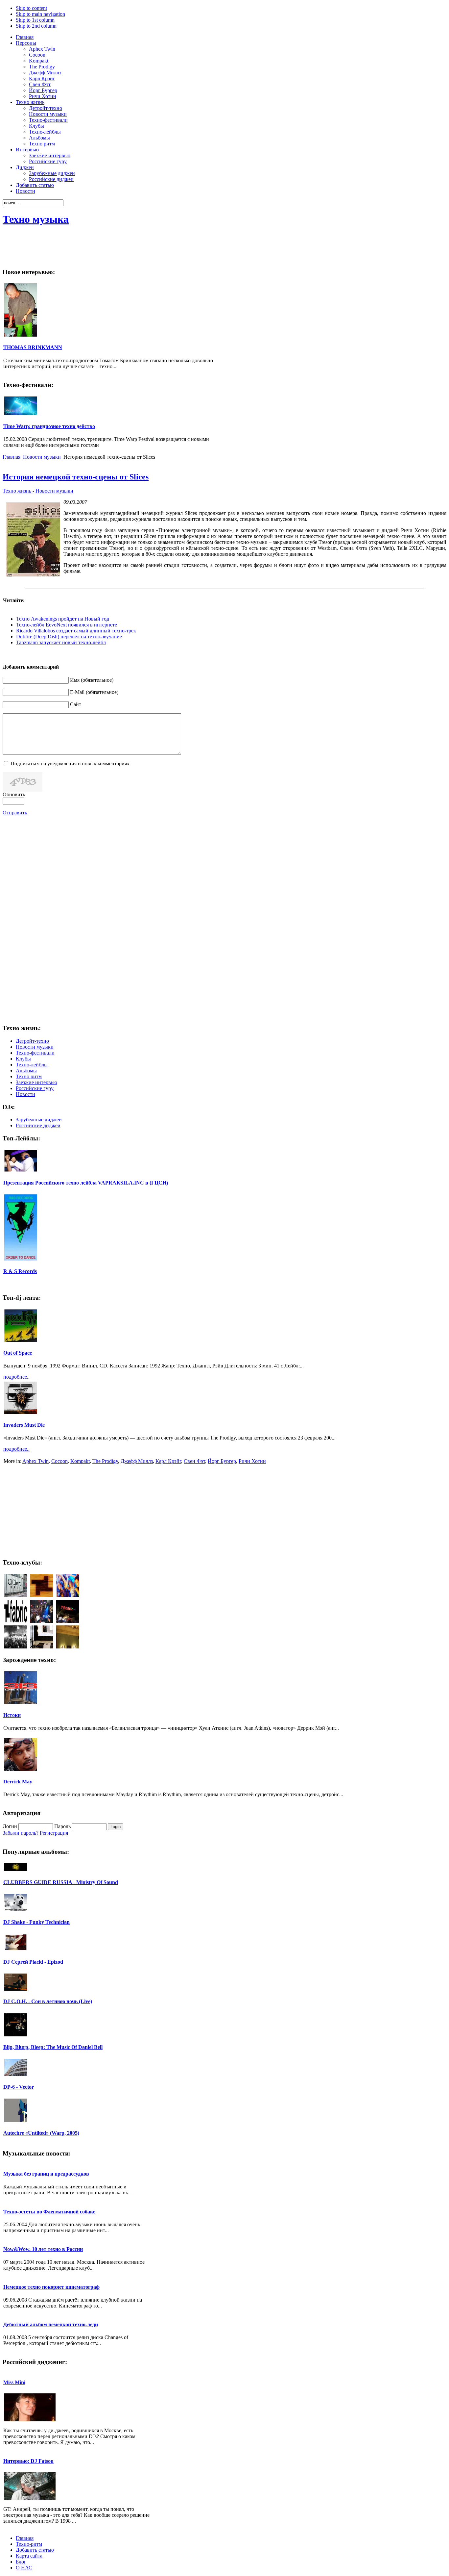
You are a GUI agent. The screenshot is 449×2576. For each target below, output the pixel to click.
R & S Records (20, 1271)
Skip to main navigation (40, 14)
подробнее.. (16, 1377)
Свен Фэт (194, 1461)
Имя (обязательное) (92, 680)
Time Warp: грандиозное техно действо (49, 426)
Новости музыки (42, 457)
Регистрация (54, 1833)
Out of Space (18, 1353)
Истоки (12, 1715)
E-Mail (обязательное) (94, 692)
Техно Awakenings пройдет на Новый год (63, 619)
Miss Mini (14, 2382)
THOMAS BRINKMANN (33, 347)
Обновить (14, 794)
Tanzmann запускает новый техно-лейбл (61, 642)
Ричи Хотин (252, 1461)
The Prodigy (105, 1461)
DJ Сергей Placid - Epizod (33, 1962)
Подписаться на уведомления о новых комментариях (70, 764)
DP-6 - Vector (19, 2087)
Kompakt (80, 1461)
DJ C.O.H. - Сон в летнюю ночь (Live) (48, 2001)
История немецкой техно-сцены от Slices (76, 477)
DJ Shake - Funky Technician (36, 1922)
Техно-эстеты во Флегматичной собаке (49, 2212)
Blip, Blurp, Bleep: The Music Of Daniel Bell (53, 2047)
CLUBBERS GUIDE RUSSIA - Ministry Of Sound (61, 1882)
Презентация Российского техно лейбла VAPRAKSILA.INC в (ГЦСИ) (86, 1183)
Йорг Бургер (222, 1461)
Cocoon (59, 1461)
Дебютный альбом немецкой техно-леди (51, 2324)
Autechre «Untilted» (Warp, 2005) (41, 2133)
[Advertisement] (327, 247)
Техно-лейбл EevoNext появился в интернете (67, 625)
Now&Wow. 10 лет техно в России (43, 2249)
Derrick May (18, 1782)
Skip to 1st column (35, 20)
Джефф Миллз (137, 1461)
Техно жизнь (18, 491)
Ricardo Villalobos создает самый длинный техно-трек (76, 631)
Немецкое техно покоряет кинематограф (51, 2287)
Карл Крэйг (168, 1461)
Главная (12, 457)
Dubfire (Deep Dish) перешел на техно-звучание (69, 637)
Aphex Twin (35, 1461)
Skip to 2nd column (36, 26)
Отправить (15, 813)
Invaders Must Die (24, 1425)
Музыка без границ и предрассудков (46, 2174)
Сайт (76, 704)
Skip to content (31, 8)
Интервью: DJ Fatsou (28, 2461)
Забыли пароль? (21, 1833)
